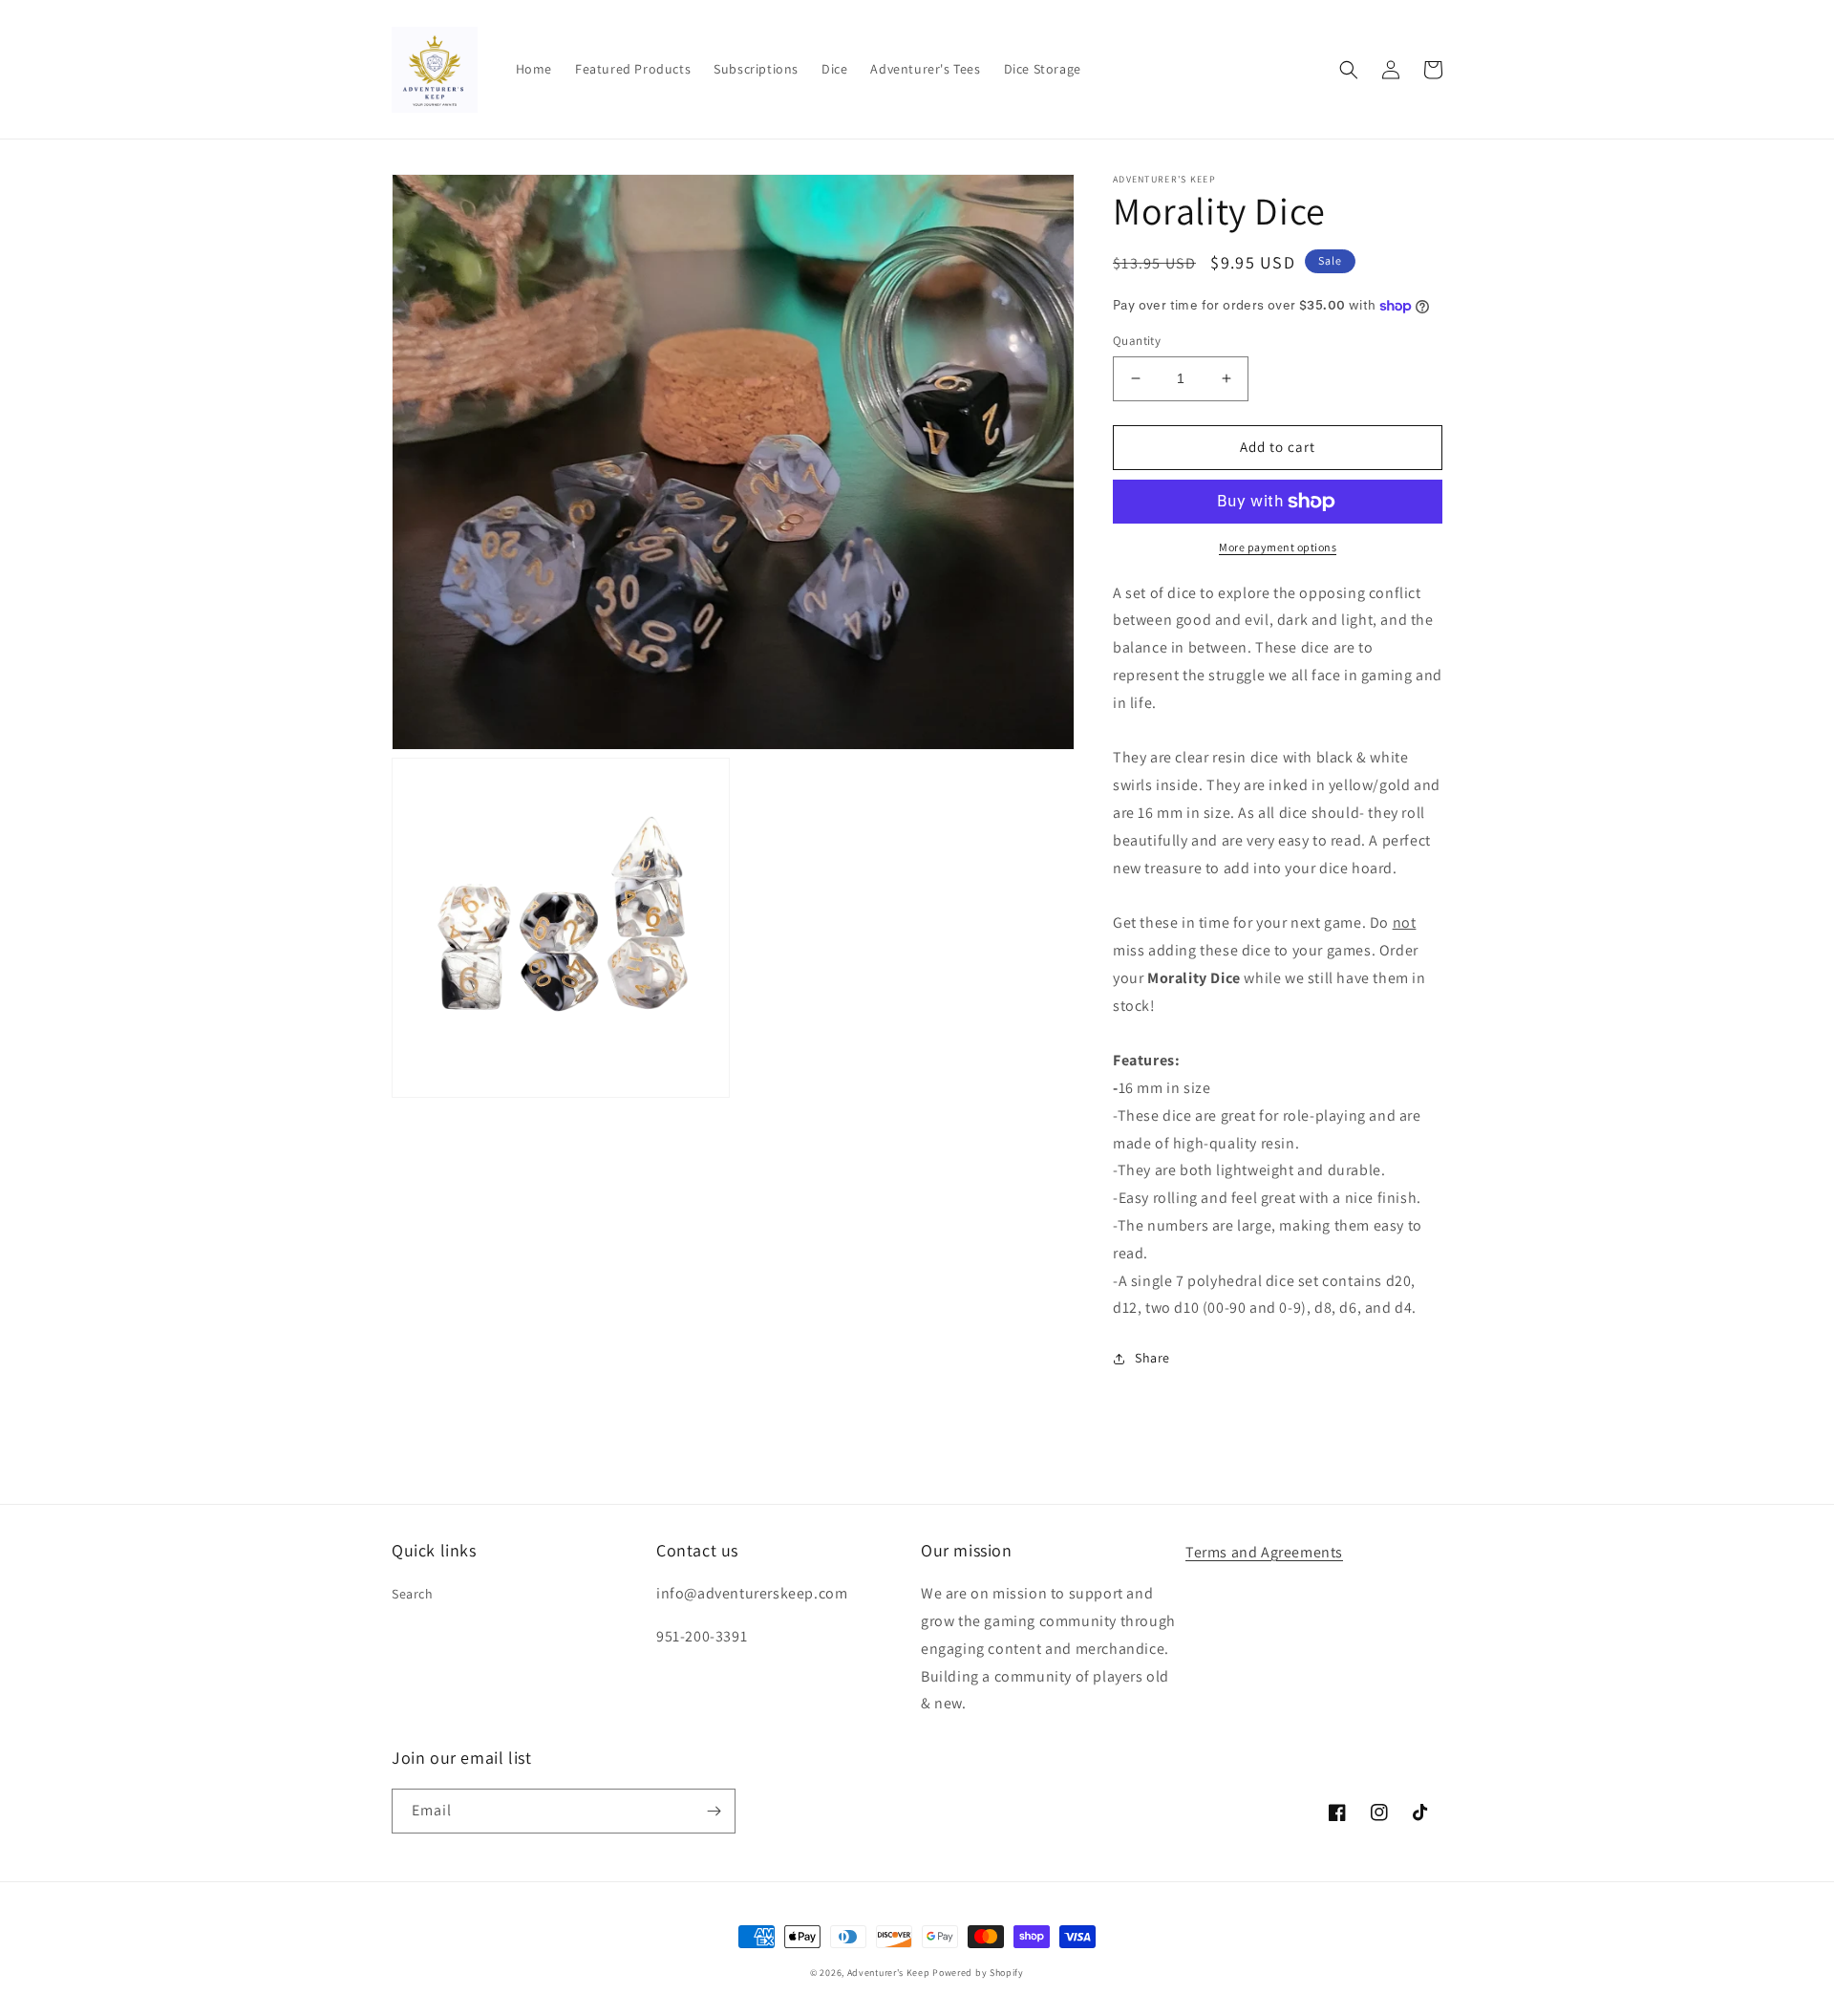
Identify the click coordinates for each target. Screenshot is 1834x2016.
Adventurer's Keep (889, 1973)
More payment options (1278, 547)
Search (413, 1594)
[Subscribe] (714, 1811)
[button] (1349, 70)
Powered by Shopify (978, 1973)
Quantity (1137, 341)
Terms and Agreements (1264, 1552)
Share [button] (1152, 1358)
